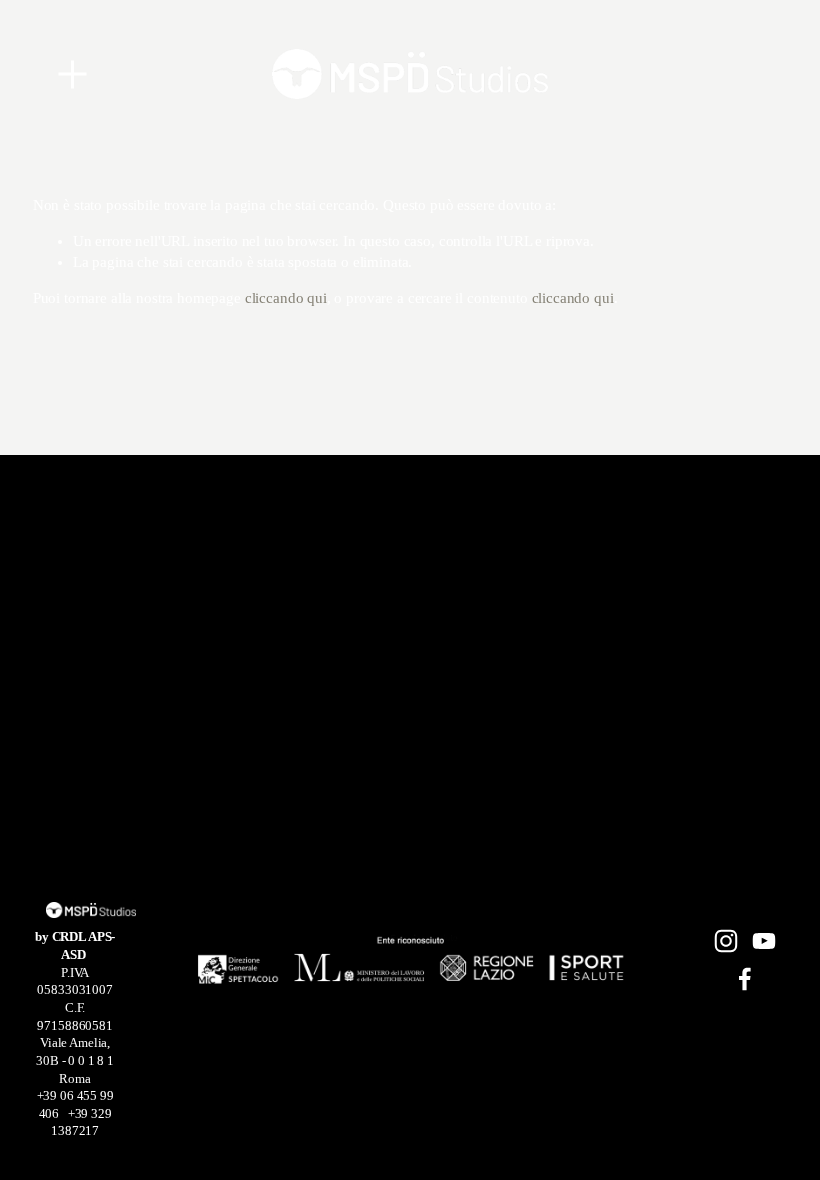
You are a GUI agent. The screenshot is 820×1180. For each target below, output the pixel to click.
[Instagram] (726, 941)
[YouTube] (764, 941)
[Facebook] (745, 979)
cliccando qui (286, 298)
